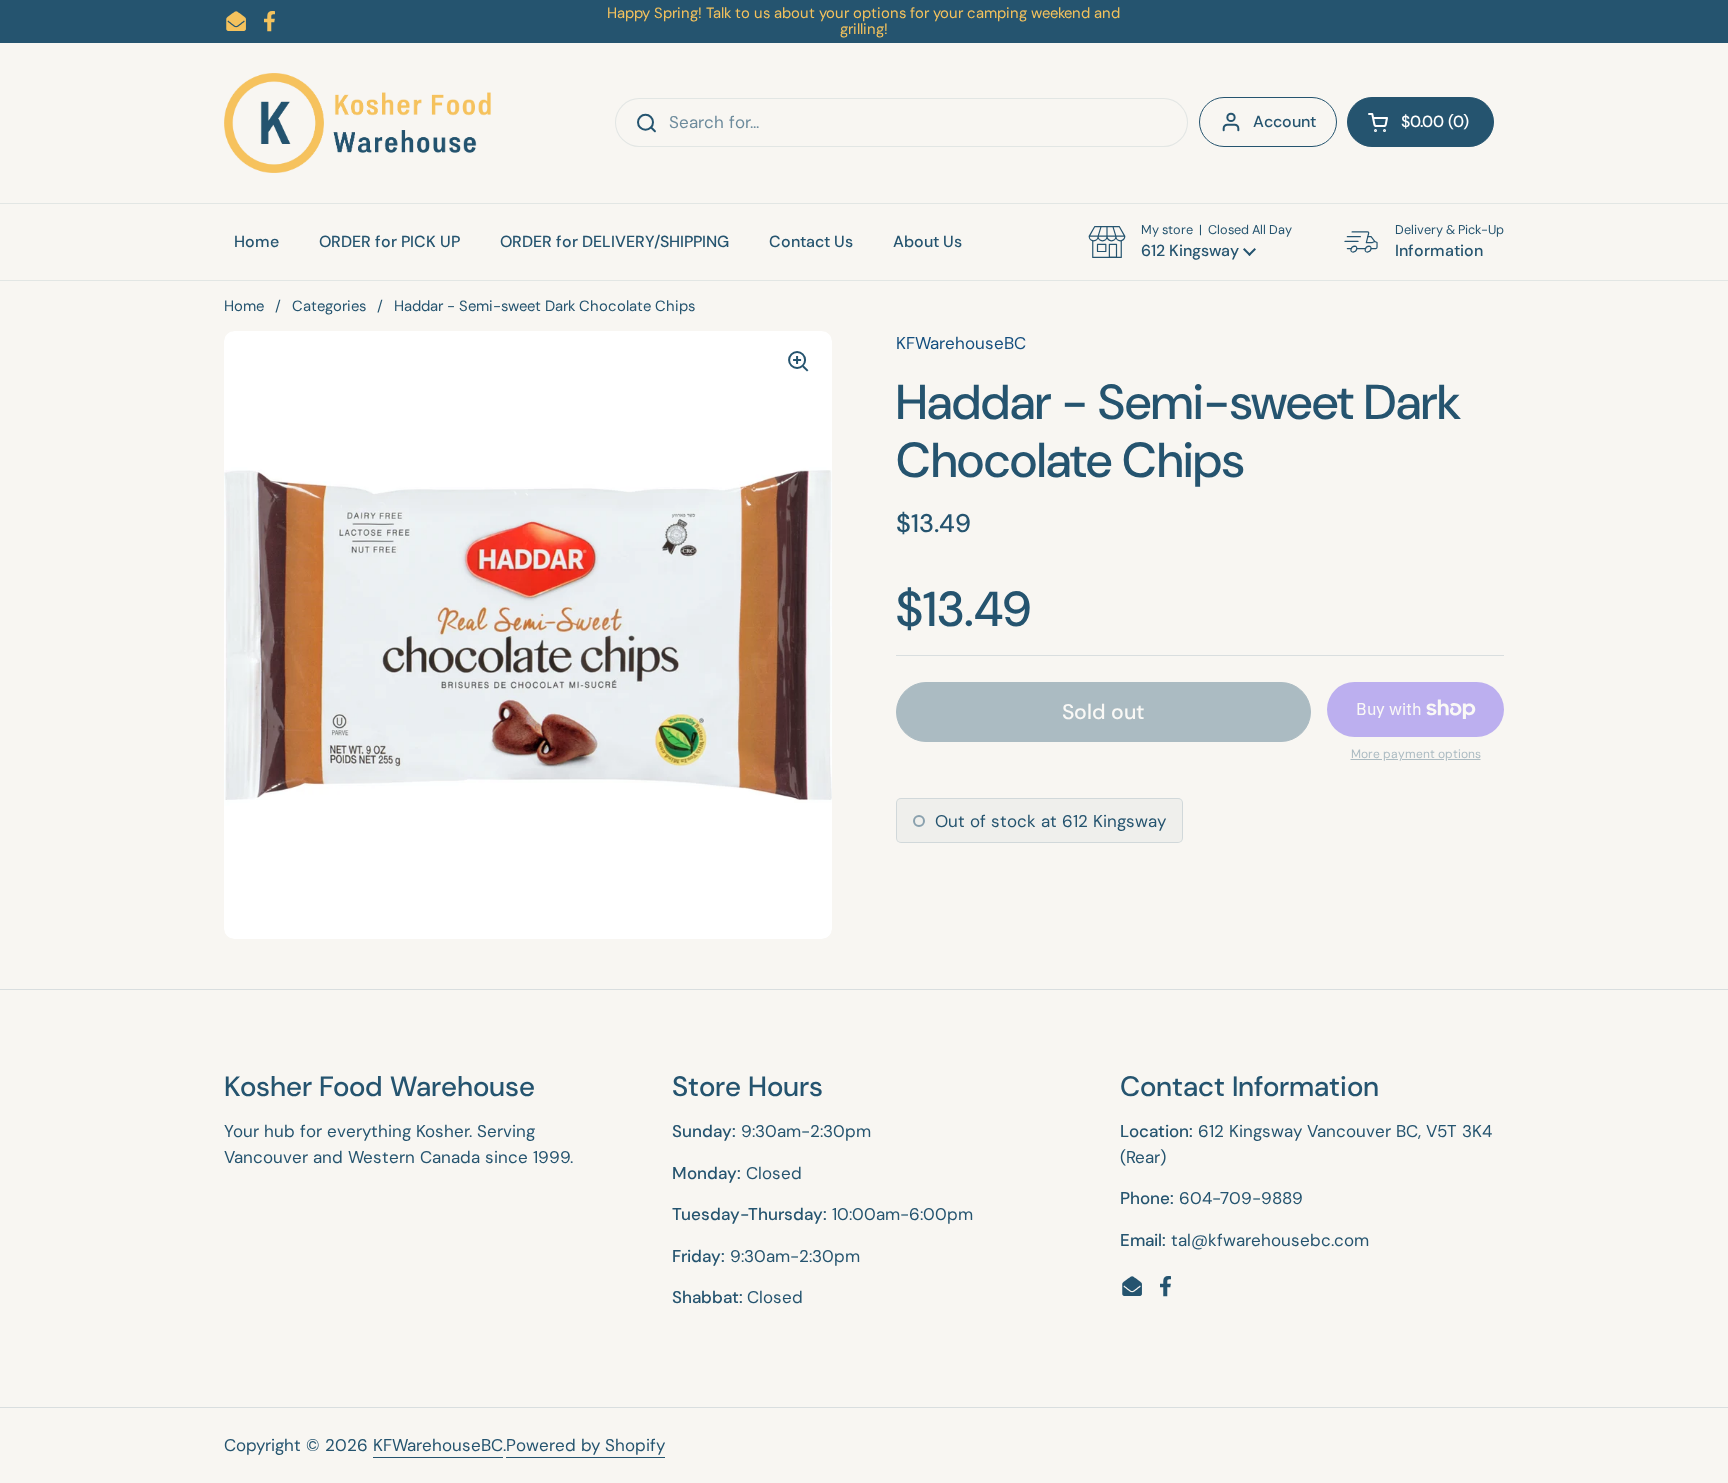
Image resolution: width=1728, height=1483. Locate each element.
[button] (1420, 122)
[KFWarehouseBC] (359, 123)
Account (1284, 121)
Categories (329, 306)
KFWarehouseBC (438, 1445)
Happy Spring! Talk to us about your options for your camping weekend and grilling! (863, 21)
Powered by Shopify (585, 1445)
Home (244, 306)
